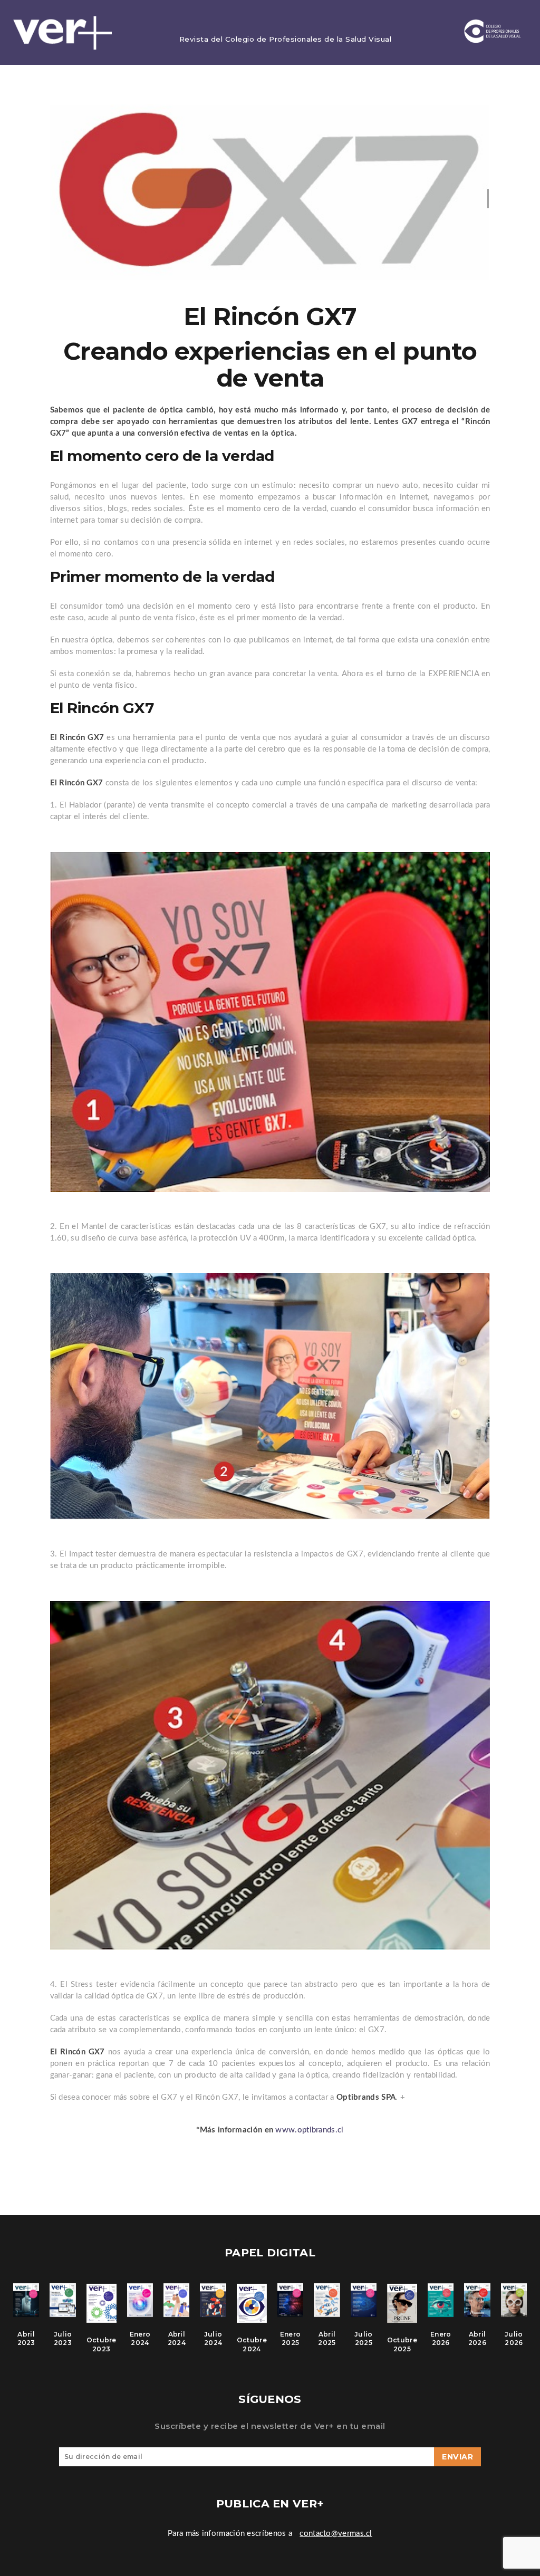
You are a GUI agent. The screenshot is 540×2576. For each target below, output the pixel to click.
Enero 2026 (441, 2339)
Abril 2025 (327, 2339)
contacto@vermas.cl (336, 2534)
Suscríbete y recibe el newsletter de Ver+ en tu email (270, 2426)
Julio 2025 (364, 2339)
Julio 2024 (213, 2339)
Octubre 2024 (252, 2344)
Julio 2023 (63, 2339)
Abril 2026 (477, 2339)
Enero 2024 (140, 2339)
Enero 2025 (291, 2339)
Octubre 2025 (402, 2344)
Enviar (457, 2457)
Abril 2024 (177, 2339)
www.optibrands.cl (309, 2130)
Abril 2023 (26, 2339)
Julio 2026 (514, 2339)
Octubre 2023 (102, 2344)
